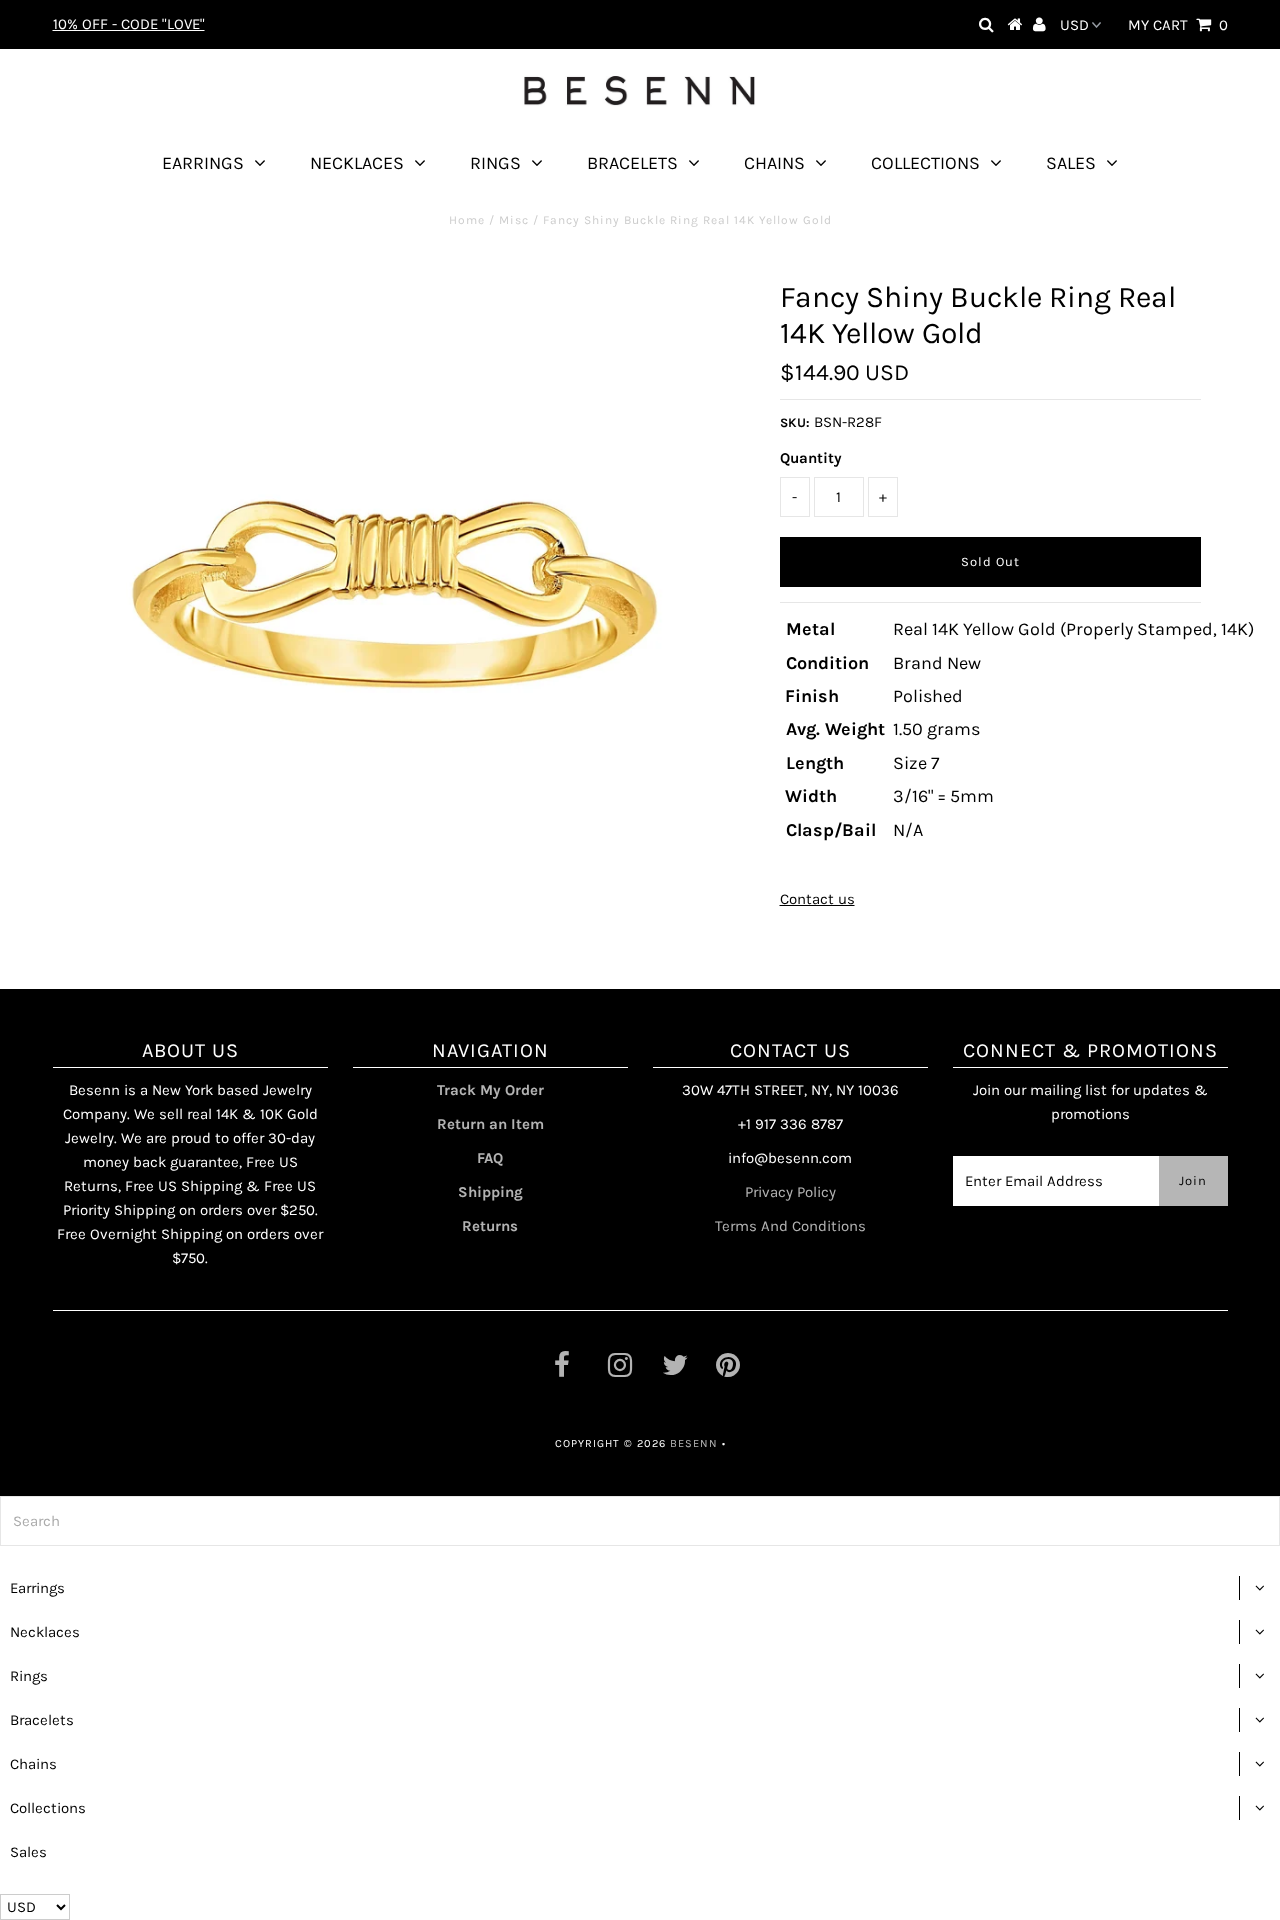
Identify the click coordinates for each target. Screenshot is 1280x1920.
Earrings (203, 163)
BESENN (694, 1443)
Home (467, 220)
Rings (495, 163)
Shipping (490, 1192)
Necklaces (357, 163)
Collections (925, 163)
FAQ (490, 1158)
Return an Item (490, 1124)
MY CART (1178, 25)
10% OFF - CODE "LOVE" (129, 24)
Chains (774, 163)
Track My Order (490, 1090)
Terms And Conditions (790, 1226)
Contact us (817, 899)
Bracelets (632, 163)
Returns (490, 1226)
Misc (514, 220)
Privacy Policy (790, 1192)
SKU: (795, 422)
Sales (1071, 163)
